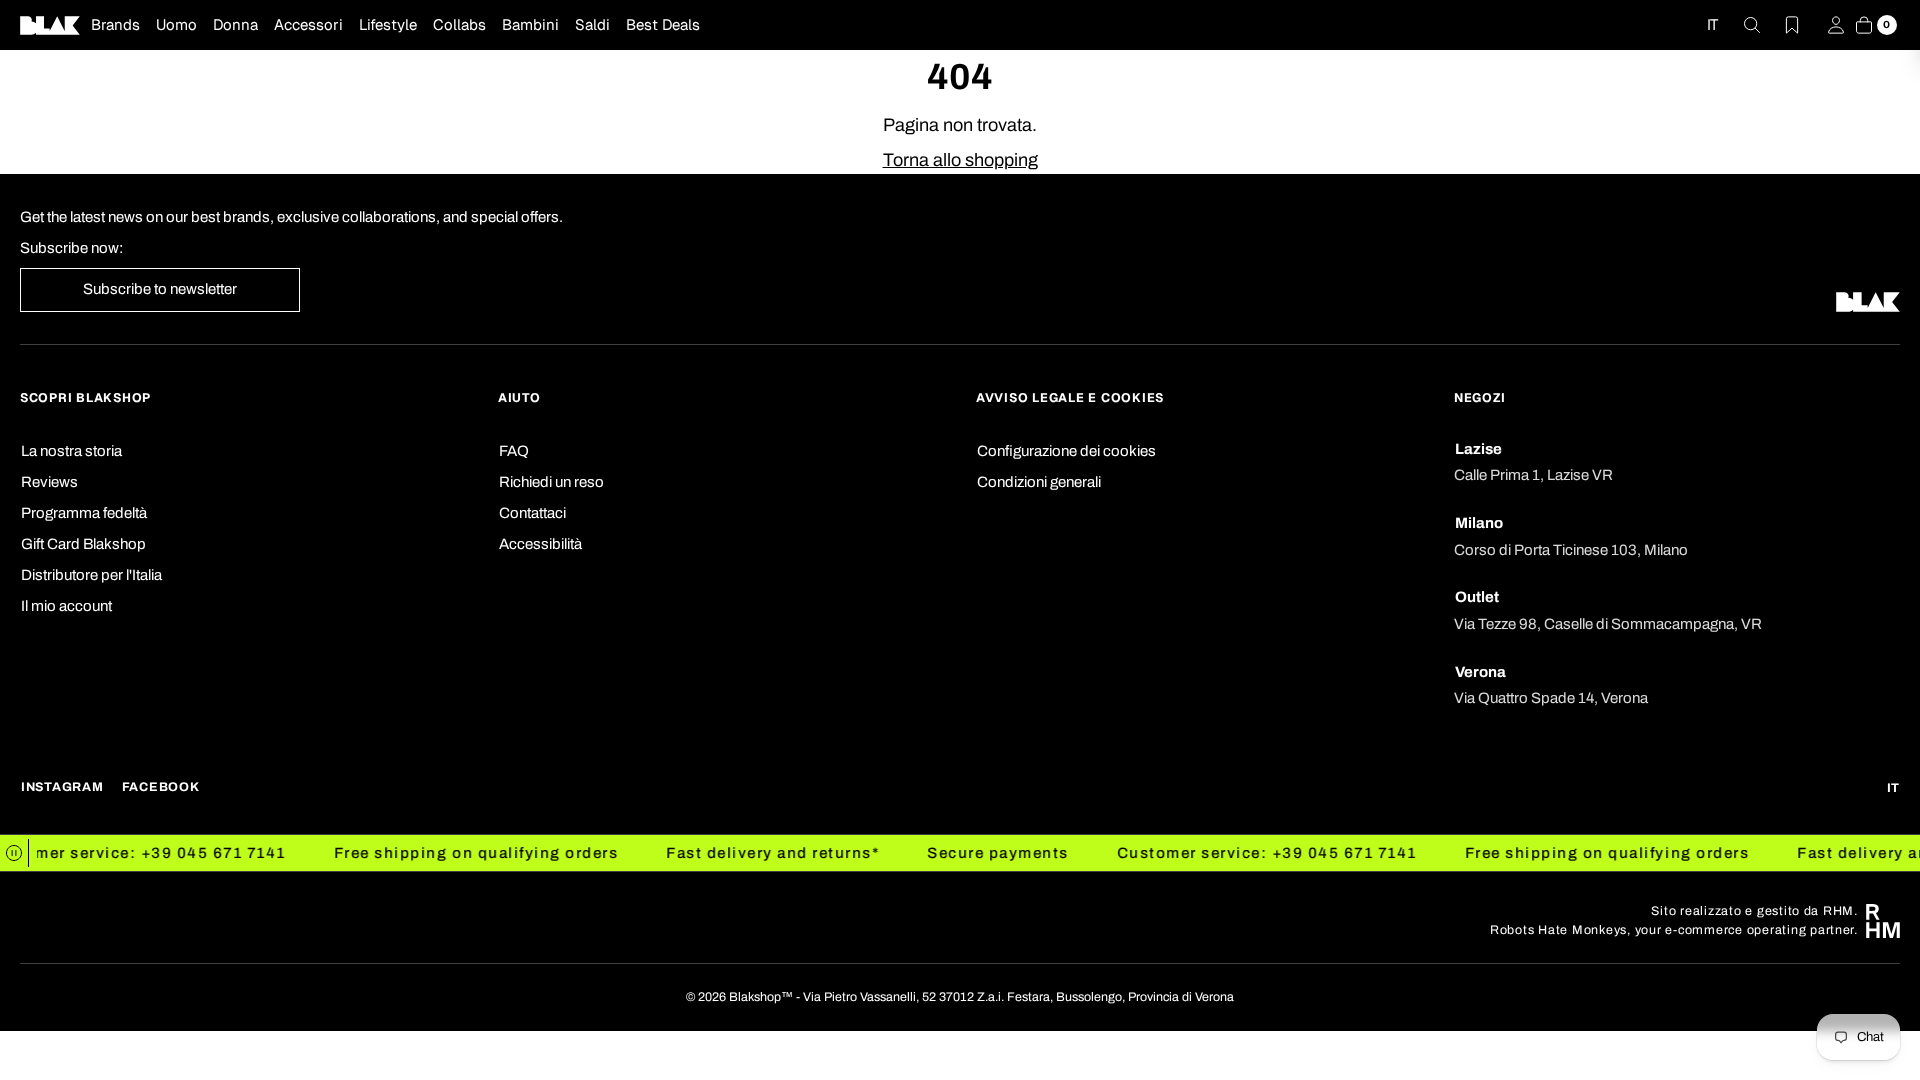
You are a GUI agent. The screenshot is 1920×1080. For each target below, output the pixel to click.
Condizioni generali (1039, 482)
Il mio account (66, 606)
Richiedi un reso (551, 482)
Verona (1480, 672)
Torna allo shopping (960, 160)
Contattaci (532, 513)
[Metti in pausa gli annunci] (14, 853)
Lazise (1478, 449)
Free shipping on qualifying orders (460, 853)
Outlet (1477, 597)
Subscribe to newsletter (160, 289)
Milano (1479, 523)
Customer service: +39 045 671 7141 (1251, 853)
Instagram (62, 787)
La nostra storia (71, 451)
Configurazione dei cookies (1066, 451)
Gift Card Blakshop (83, 544)
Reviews (49, 482)
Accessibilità (540, 544)
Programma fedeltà (84, 513)
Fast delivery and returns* (756, 853)
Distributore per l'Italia (91, 575)
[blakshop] (50, 25)
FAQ (514, 451)
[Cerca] (1740, 25)
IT (1712, 24)
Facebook (161, 787)
